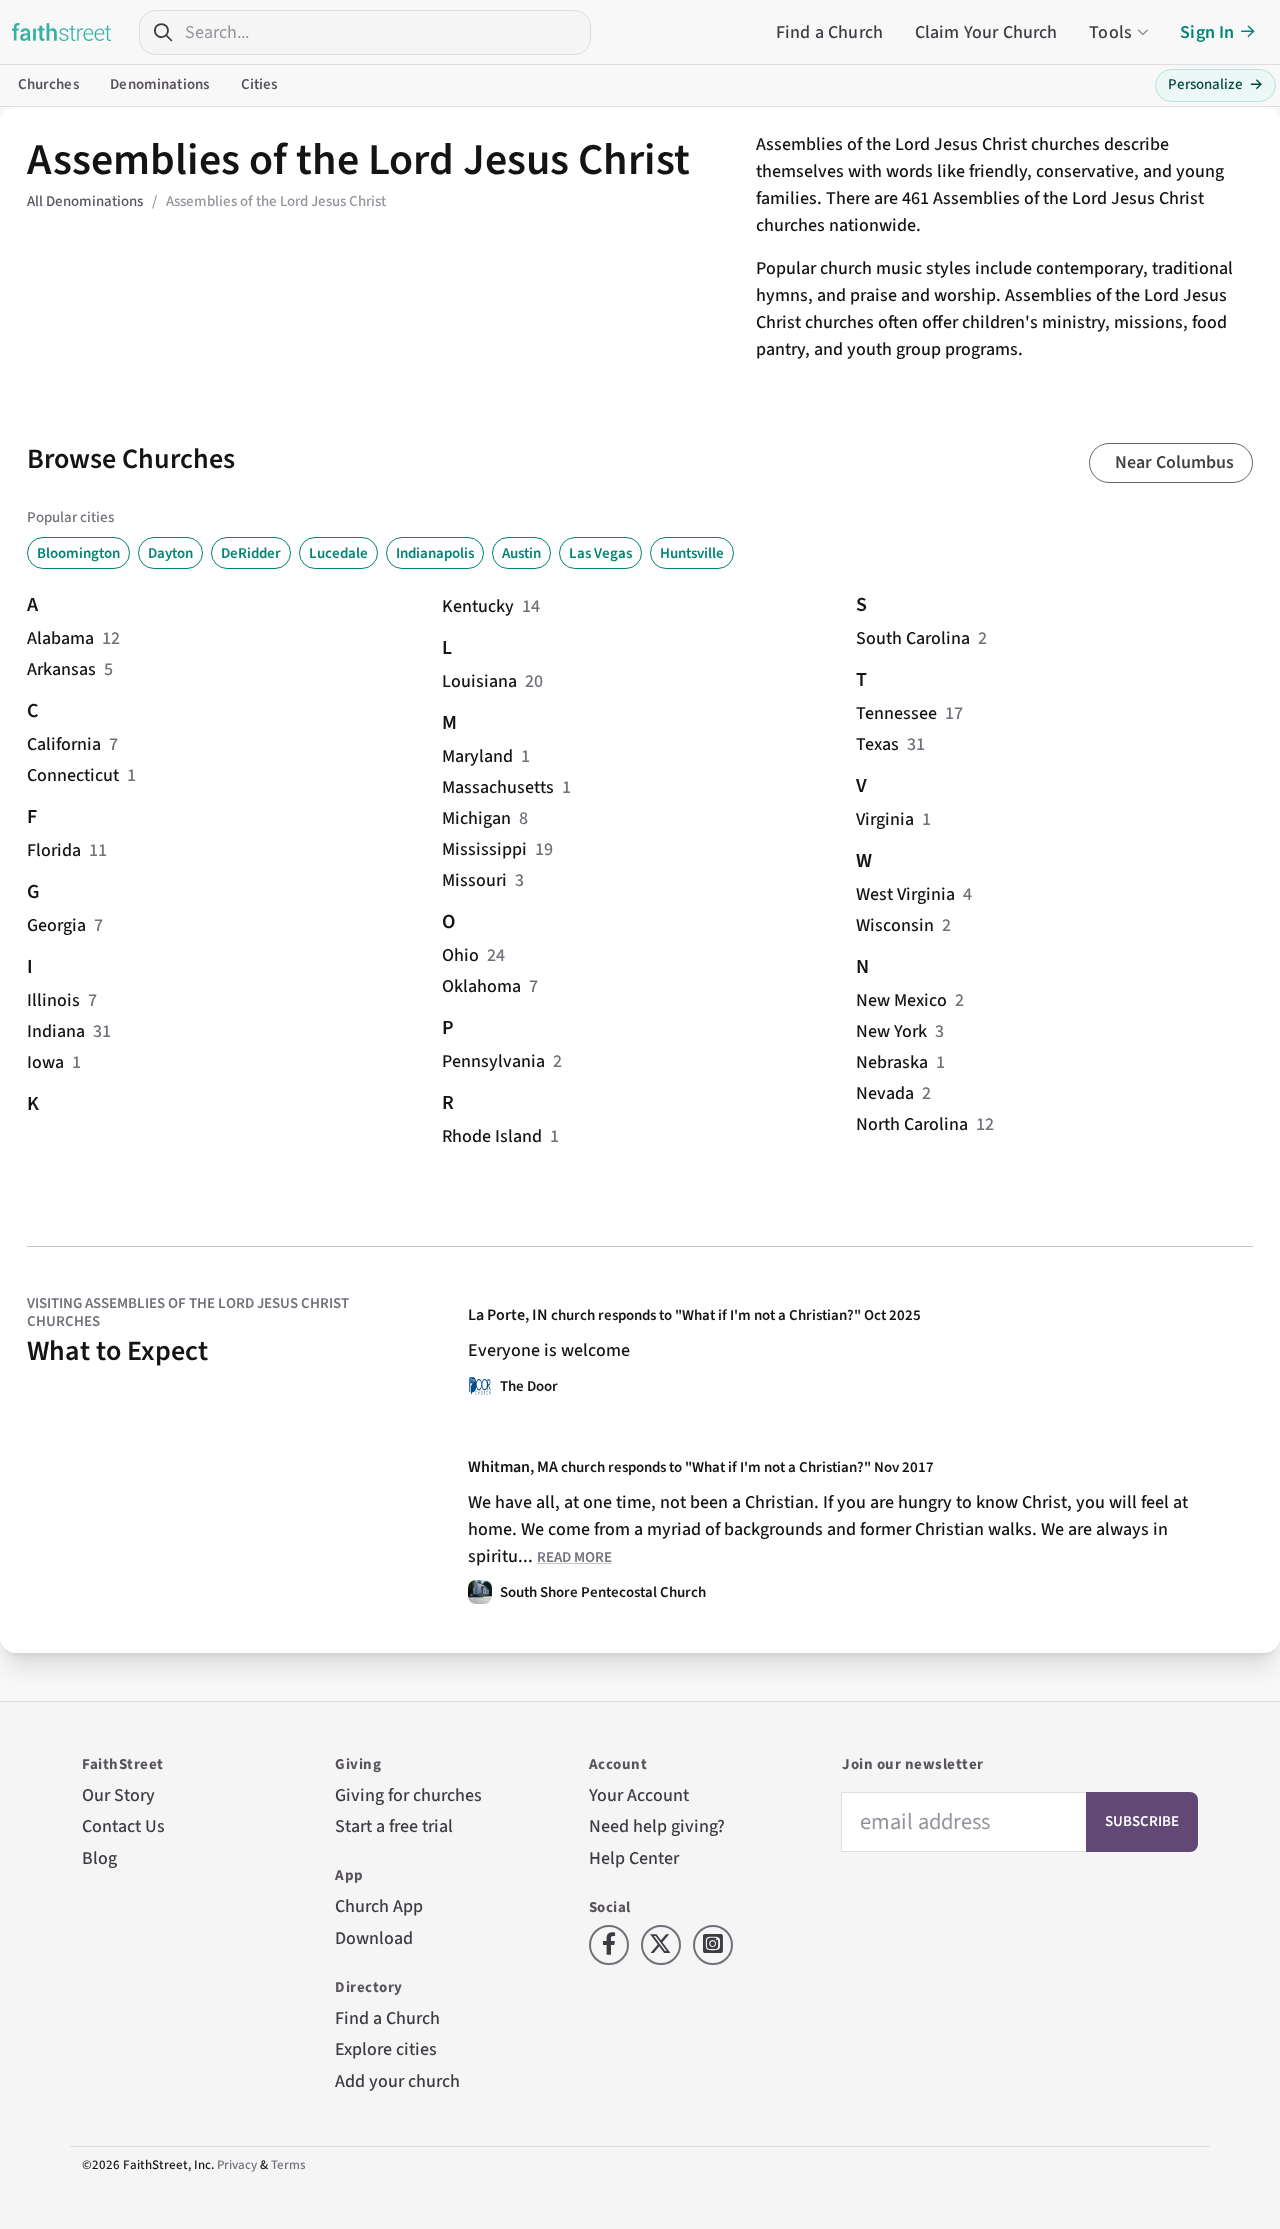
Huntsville (692, 553)
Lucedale (338, 553)
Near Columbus (1174, 462)
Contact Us (123, 1826)
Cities (259, 84)
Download (374, 1938)
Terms (288, 2165)
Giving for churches (408, 1795)
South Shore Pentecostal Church (603, 1592)
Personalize (1215, 84)
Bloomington (78, 553)
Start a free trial (394, 1826)
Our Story (118, 1795)
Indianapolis (435, 553)
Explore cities (386, 2049)
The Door (529, 1386)
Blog (99, 1858)
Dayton (170, 553)
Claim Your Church (986, 32)
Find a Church (829, 32)
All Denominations (85, 201)
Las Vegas (600, 553)
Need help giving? (657, 1826)
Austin (521, 553)
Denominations (159, 84)
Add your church (397, 2081)
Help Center (634, 1858)
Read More (574, 1557)
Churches (48, 84)
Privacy (237, 2165)
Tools (1110, 32)
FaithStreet (62, 32)
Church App (379, 1906)
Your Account (639, 1795)
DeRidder (251, 553)
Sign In (1207, 32)
